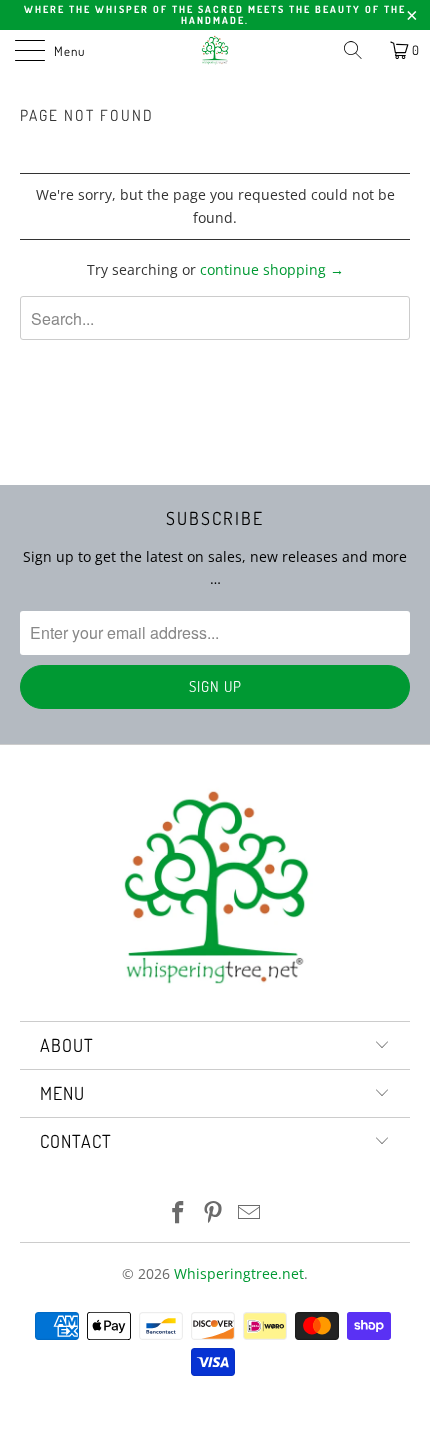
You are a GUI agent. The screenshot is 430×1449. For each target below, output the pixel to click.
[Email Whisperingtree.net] (250, 1213)
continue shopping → (272, 269)
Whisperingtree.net (239, 1273)
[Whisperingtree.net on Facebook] (178, 1213)
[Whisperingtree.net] (215, 50)
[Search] (360, 50)
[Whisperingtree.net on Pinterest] (214, 1213)
